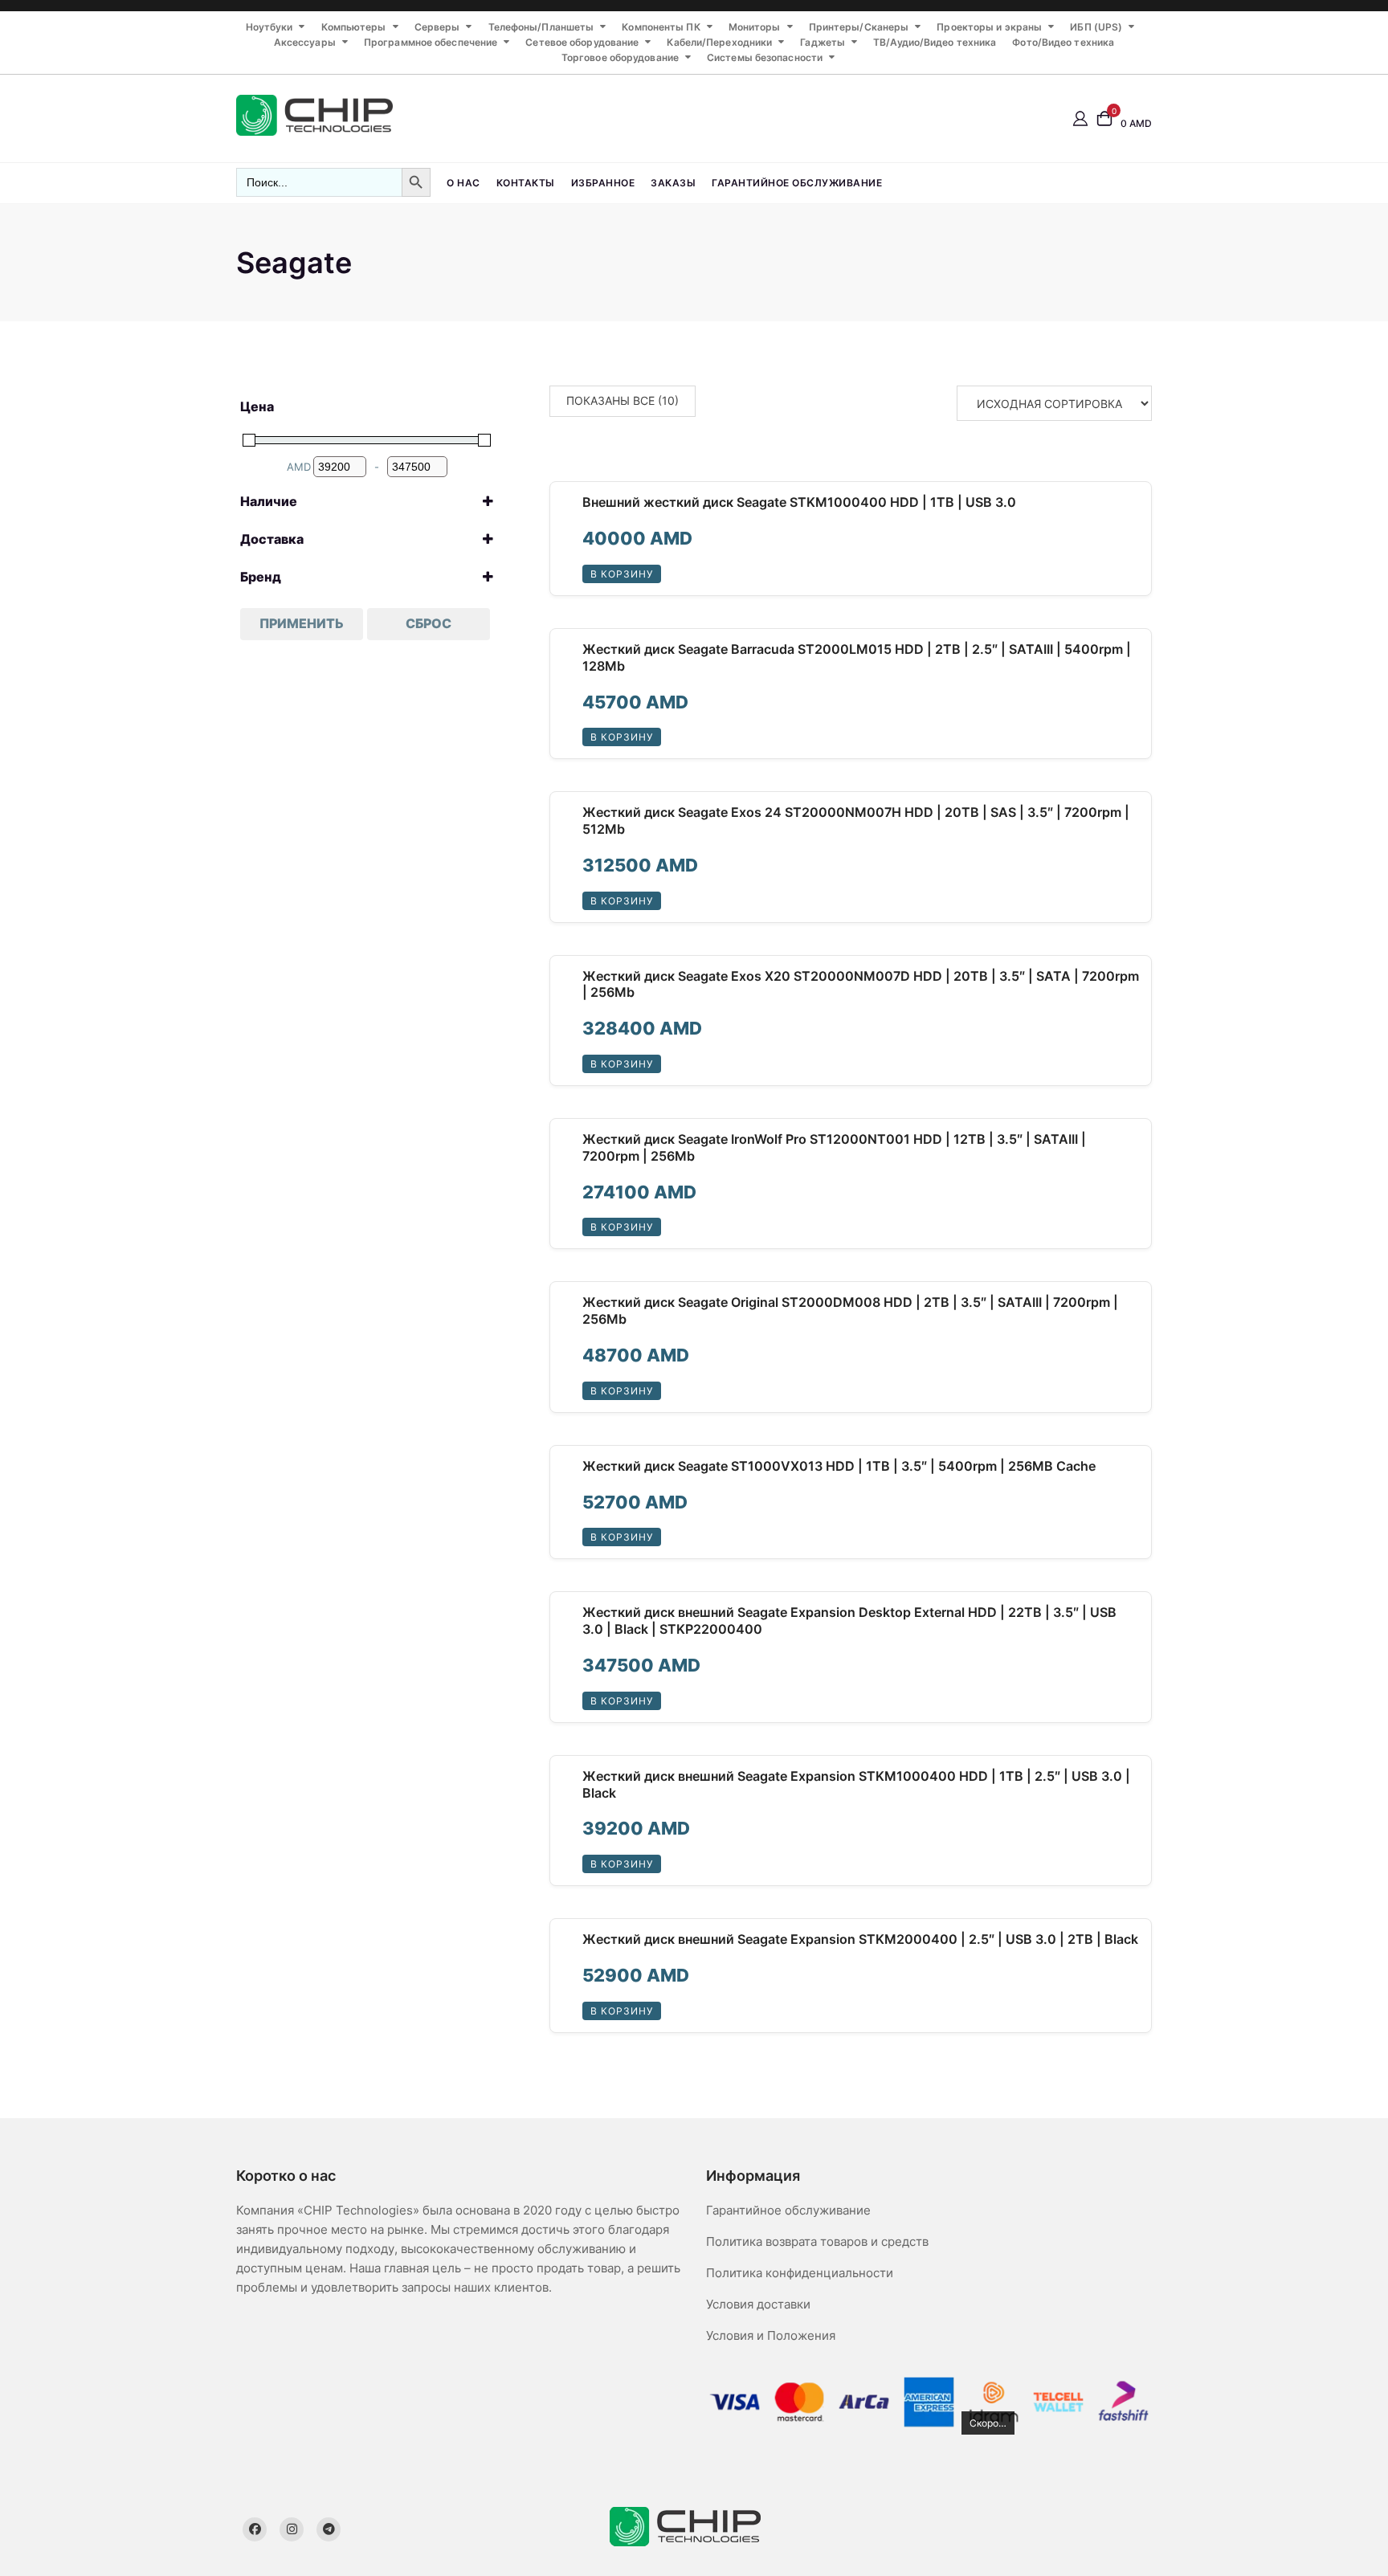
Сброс (429, 623)
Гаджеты (823, 42)
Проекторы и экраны (989, 27)
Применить (302, 623)
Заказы (673, 183)
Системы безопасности (765, 57)
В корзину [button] (622, 574)
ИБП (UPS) (1096, 27)
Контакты (526, 183)
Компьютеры (354, 27)
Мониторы (755, 27)
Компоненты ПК (661, 27)
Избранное (603, 183)
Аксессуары (305, 42)
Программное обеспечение (431, 42)
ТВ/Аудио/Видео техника (935, 42)
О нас (463, 183)
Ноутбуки (269, 27)
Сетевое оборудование (582, 42)
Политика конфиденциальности (800, 2273)
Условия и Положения (771, 2335)
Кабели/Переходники (719, 42)
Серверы (437, 27)
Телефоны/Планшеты (541, 27)
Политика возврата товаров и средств (817, 2241)
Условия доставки (758, 2304)
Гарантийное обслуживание (797, 183)
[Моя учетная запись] (1080, 118)
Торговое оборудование (620, 57)
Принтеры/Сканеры (859, 27)
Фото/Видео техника (1063, 42)
